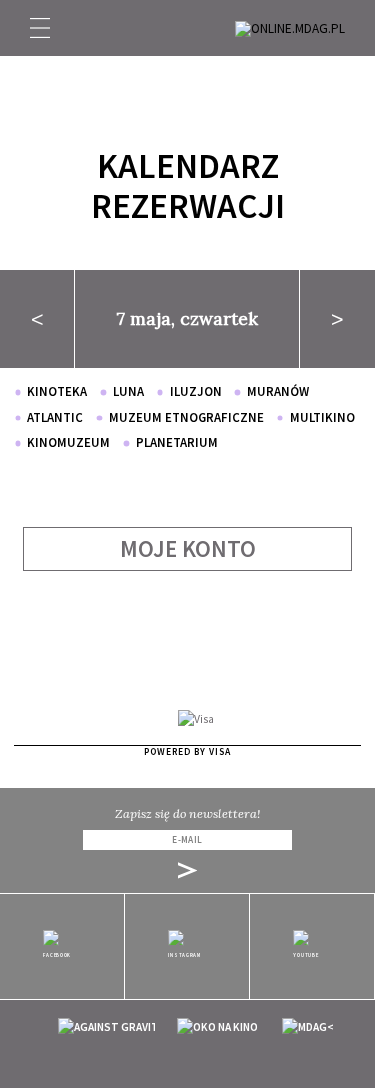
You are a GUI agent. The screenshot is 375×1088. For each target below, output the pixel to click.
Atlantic (55, 417)
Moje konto (188, 548)
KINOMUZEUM (68, 442)
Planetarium (177, 442)
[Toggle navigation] (40, 28)
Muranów (278, 391)
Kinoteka (57, 391)
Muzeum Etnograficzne (186, 417)
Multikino (322, 417)
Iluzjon (196, 391)
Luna (128, 391)
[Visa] (196, 719)
